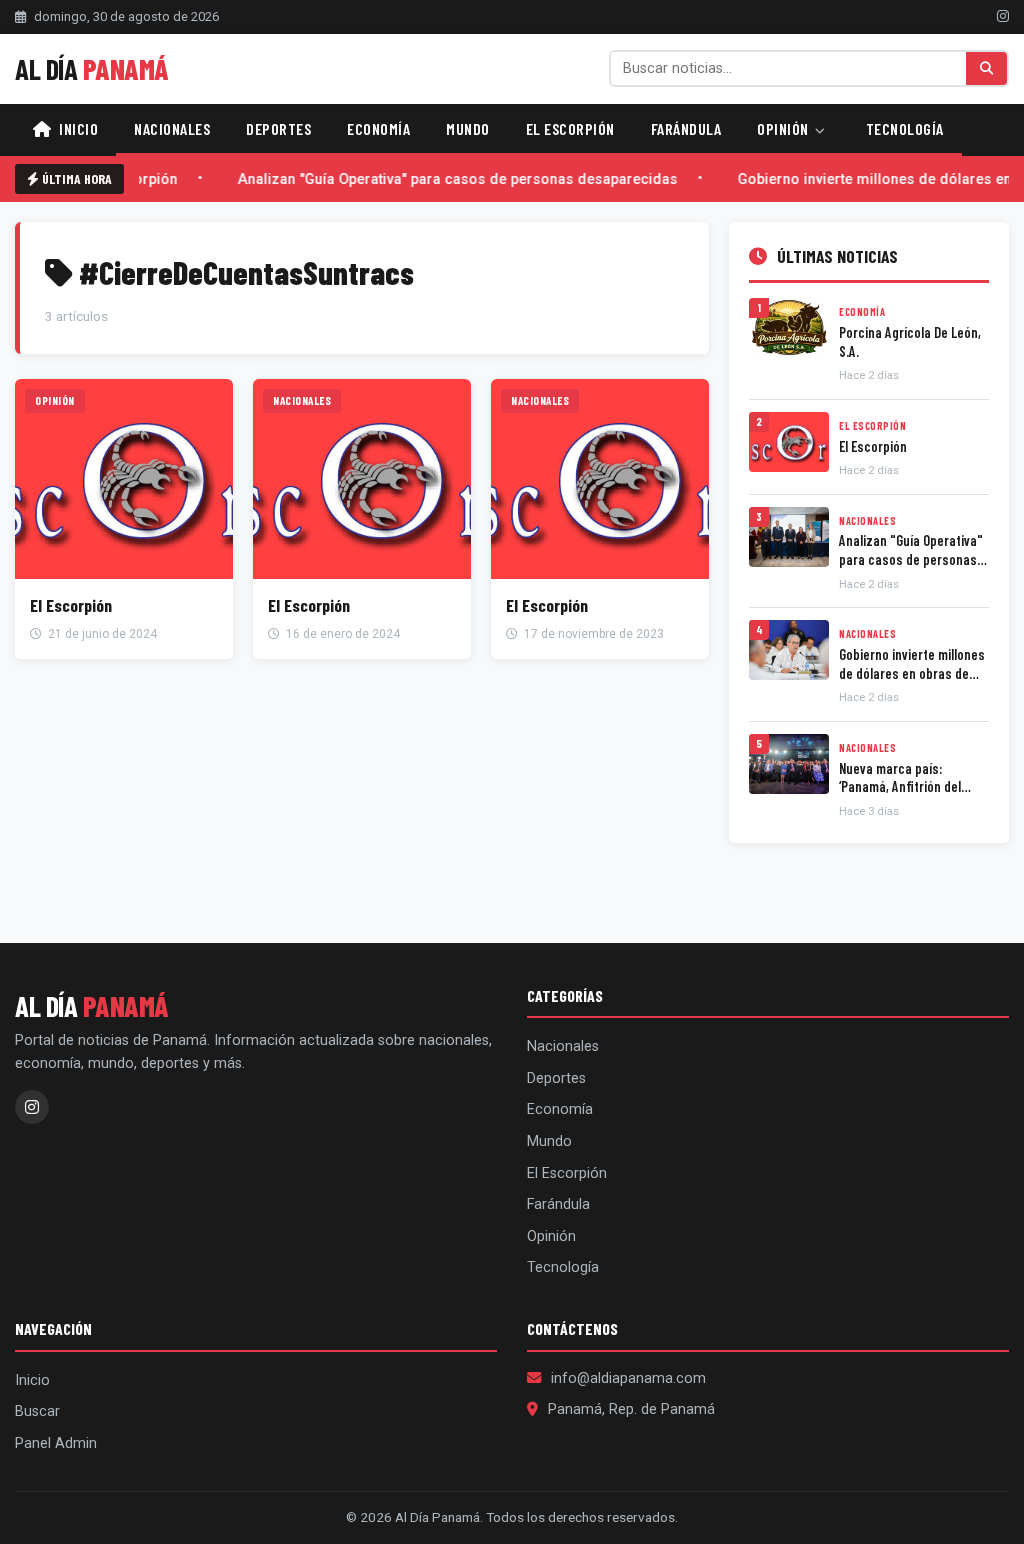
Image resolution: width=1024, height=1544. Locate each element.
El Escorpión (570, 128)
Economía (378, 128)
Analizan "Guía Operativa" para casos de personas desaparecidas (454, 179)
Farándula (686, 128)
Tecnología (905, 128)
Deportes (278, 128)
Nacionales (172, 128)
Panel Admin (56, 1443)
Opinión (784, 128)
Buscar (37, 1411)
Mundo (468, 128)
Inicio (77, 128)
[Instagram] (1003, 16)
